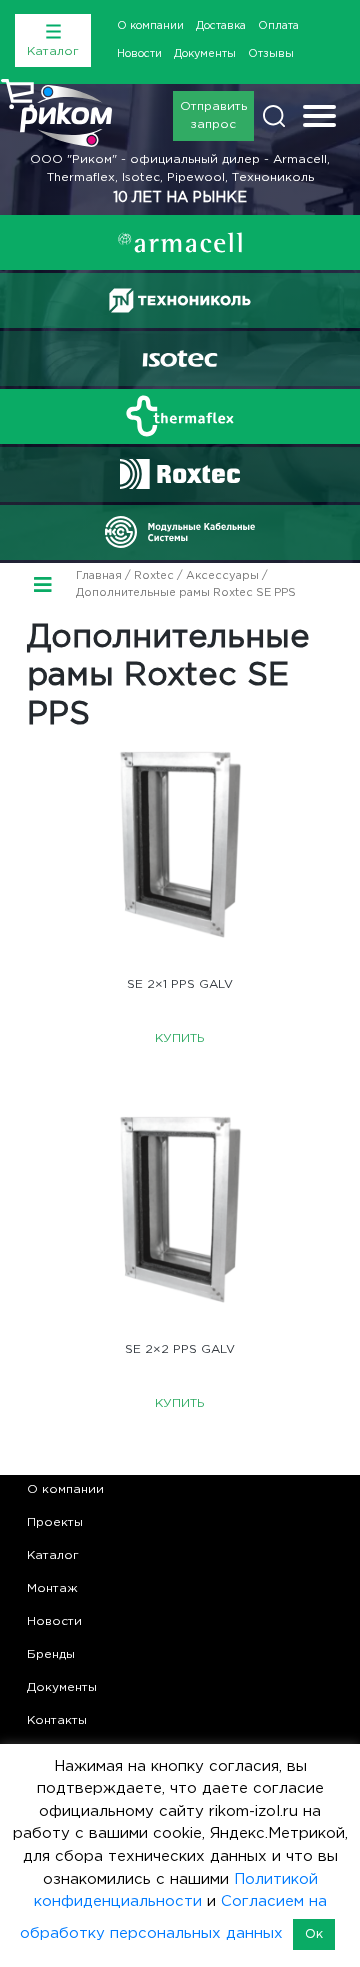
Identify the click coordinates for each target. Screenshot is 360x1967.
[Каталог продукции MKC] (180, 532)
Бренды (51, 1654)
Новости (139, 54)
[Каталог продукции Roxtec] (180, 474)
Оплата (278, 26)
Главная (99, 576)
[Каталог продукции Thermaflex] (180, 416)
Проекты (55, 1522)
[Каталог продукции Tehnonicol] (180, 300)
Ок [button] (314, 1934)
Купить (180, 1038)
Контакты (57, 1720)
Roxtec (154, 576)
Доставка (221, 26)
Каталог (53, 1555)
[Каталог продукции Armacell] (180, 242)
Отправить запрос (213, 115)
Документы (205, 54)
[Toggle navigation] (319, 118)
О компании (150, 26)
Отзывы (271, 54)
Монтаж (52, 1588)
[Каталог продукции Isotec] (180, 358)
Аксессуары (222, 576)
